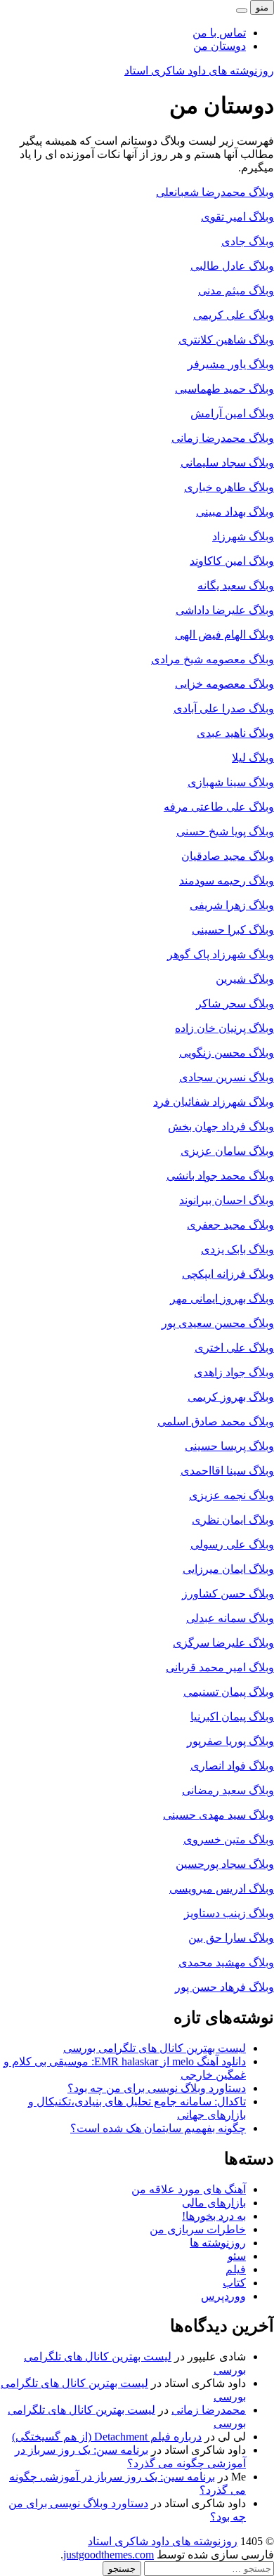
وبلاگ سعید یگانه (236, 586)
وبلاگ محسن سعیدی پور (218, 1323)
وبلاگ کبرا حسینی (233, 930)
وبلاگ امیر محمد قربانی (220, 1667)
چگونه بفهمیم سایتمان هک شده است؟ (158, 2128)
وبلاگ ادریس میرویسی (222, 1889)
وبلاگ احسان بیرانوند (227, 1200)
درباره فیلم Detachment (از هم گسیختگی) (107, 2437)
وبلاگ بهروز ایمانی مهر (222, 1299)
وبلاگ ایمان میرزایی (228, 1569)
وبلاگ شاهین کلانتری (226, 340)
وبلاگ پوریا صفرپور (230, 1741)
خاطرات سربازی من (198, 2229)
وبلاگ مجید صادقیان (228, 856)
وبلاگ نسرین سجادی (227, 1077)
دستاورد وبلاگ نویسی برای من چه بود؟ (157, 2088)
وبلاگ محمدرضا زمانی (223, 438)
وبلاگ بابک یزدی (237, 1249)
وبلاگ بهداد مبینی (235, 512)
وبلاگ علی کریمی (234, 315)
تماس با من (219, 33)
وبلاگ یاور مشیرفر (231, 364)
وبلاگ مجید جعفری (230, 1225)
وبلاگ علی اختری (234, 1348)
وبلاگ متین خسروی (229, 1839)
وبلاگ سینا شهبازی (231, 782)
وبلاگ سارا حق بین (231, 1938)
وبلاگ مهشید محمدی (226, 1962)
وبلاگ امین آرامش (232, 413)
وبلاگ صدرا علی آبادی (224, 708)
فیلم (236, 2269)
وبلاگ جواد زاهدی (234, 1372)
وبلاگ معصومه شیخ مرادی (213, 659)
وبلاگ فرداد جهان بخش (221, 1126)
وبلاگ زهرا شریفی (232, 905)
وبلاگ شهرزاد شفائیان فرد (214, 1102)
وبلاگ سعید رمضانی (228, 1790)
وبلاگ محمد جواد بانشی (220, 1176)
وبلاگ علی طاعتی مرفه (219, 807)
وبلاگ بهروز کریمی (231, 1397)
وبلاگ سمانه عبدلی (230, 1618)
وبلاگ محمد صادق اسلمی (216, 1421)
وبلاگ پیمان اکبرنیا (232, 1717)
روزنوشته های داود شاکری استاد (199, 71)
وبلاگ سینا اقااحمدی (227, 1471)
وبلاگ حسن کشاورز (228, 1594)
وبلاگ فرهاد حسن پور (224, 1987)
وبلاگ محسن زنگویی (227, 1053)
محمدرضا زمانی (209, 2410)
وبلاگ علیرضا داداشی (225, 610)
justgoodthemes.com (109, 2555)
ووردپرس (223, 2296)
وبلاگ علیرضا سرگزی (223, 1643)
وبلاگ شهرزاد (243, 536)
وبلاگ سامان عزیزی (227, 1151)
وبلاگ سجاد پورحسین (225, 1864)
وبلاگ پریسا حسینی (229, 1446)
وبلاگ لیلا (253, 758)
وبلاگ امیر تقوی (237, 217)
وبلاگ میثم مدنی (236, 290)
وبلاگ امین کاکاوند (232, 561)
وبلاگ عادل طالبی (232, 266)
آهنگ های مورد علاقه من (189, 2189)
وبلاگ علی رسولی (232, 1544)
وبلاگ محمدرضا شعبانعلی (215, 192)
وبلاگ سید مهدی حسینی (218, 1815)
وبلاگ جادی (248, 241)
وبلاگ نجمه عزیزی (231, 1495)
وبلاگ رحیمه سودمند (227, 881)
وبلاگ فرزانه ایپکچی (228, 1274)
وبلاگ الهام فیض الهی (224, 635)
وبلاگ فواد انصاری (232, 1766)
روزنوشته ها (218, 2243)
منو (262, 7)
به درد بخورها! (214, 2216)
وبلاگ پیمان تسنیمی (229, 1692)
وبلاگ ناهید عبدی (235, 733)
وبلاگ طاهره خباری (229, 487)
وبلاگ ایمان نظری (233, 1520)
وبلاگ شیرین (245, 979)
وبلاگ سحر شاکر (235, 1003)
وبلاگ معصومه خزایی (224, 684)
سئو (237, 2256)
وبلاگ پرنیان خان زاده (224, 1028)
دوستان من (220, 46)
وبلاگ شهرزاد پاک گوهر (221, 954)
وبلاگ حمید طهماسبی (224, 389)
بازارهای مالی (214, 2203)
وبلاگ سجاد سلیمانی (227, 463)
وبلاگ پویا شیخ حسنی (225, 831)
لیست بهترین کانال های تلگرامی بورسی (155, 2048)
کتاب (234, 2283)
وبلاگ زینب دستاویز (229, 1913)
